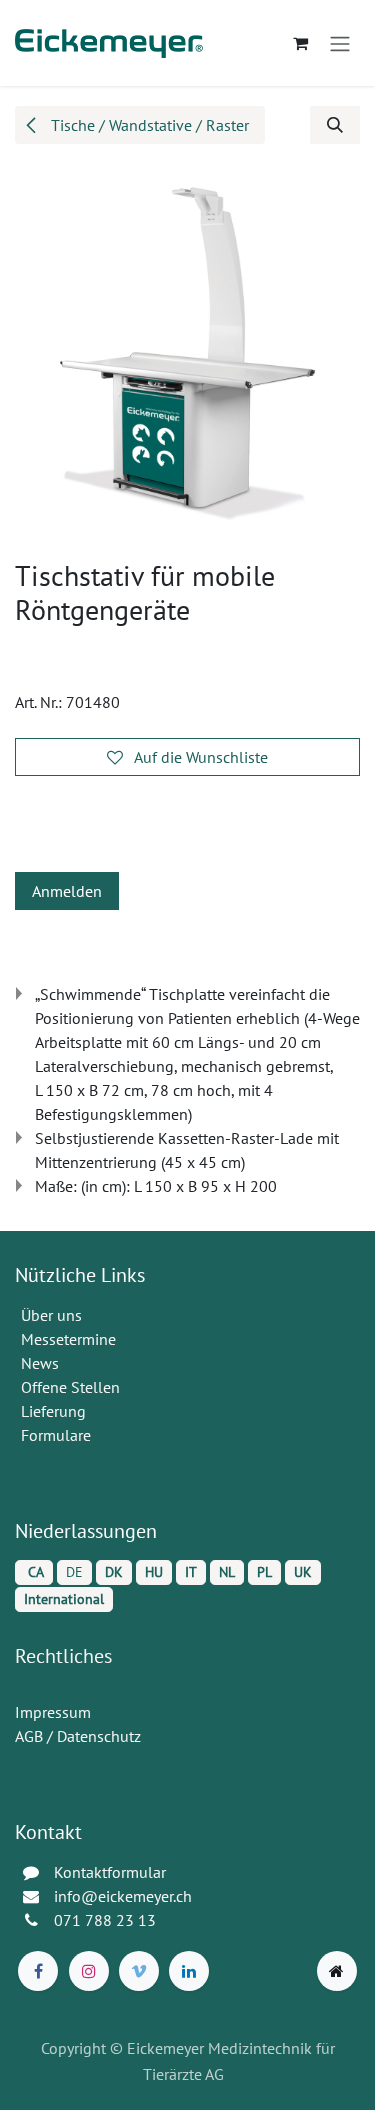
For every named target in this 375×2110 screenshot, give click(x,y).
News (40, 1363)
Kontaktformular (110, 1872)
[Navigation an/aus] (340, 43)
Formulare (58, 1435)
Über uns (51, 1315)
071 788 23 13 (107, 1920)
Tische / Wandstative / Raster (148, 125)
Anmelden (67, 891)
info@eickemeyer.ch (123, 1896)
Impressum (53, 1712)
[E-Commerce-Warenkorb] (300, 43)
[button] (335, 125)
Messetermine (68, 1339)
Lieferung (53, 1411)
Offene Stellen (72, 1387)
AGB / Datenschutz (78, 1736)
